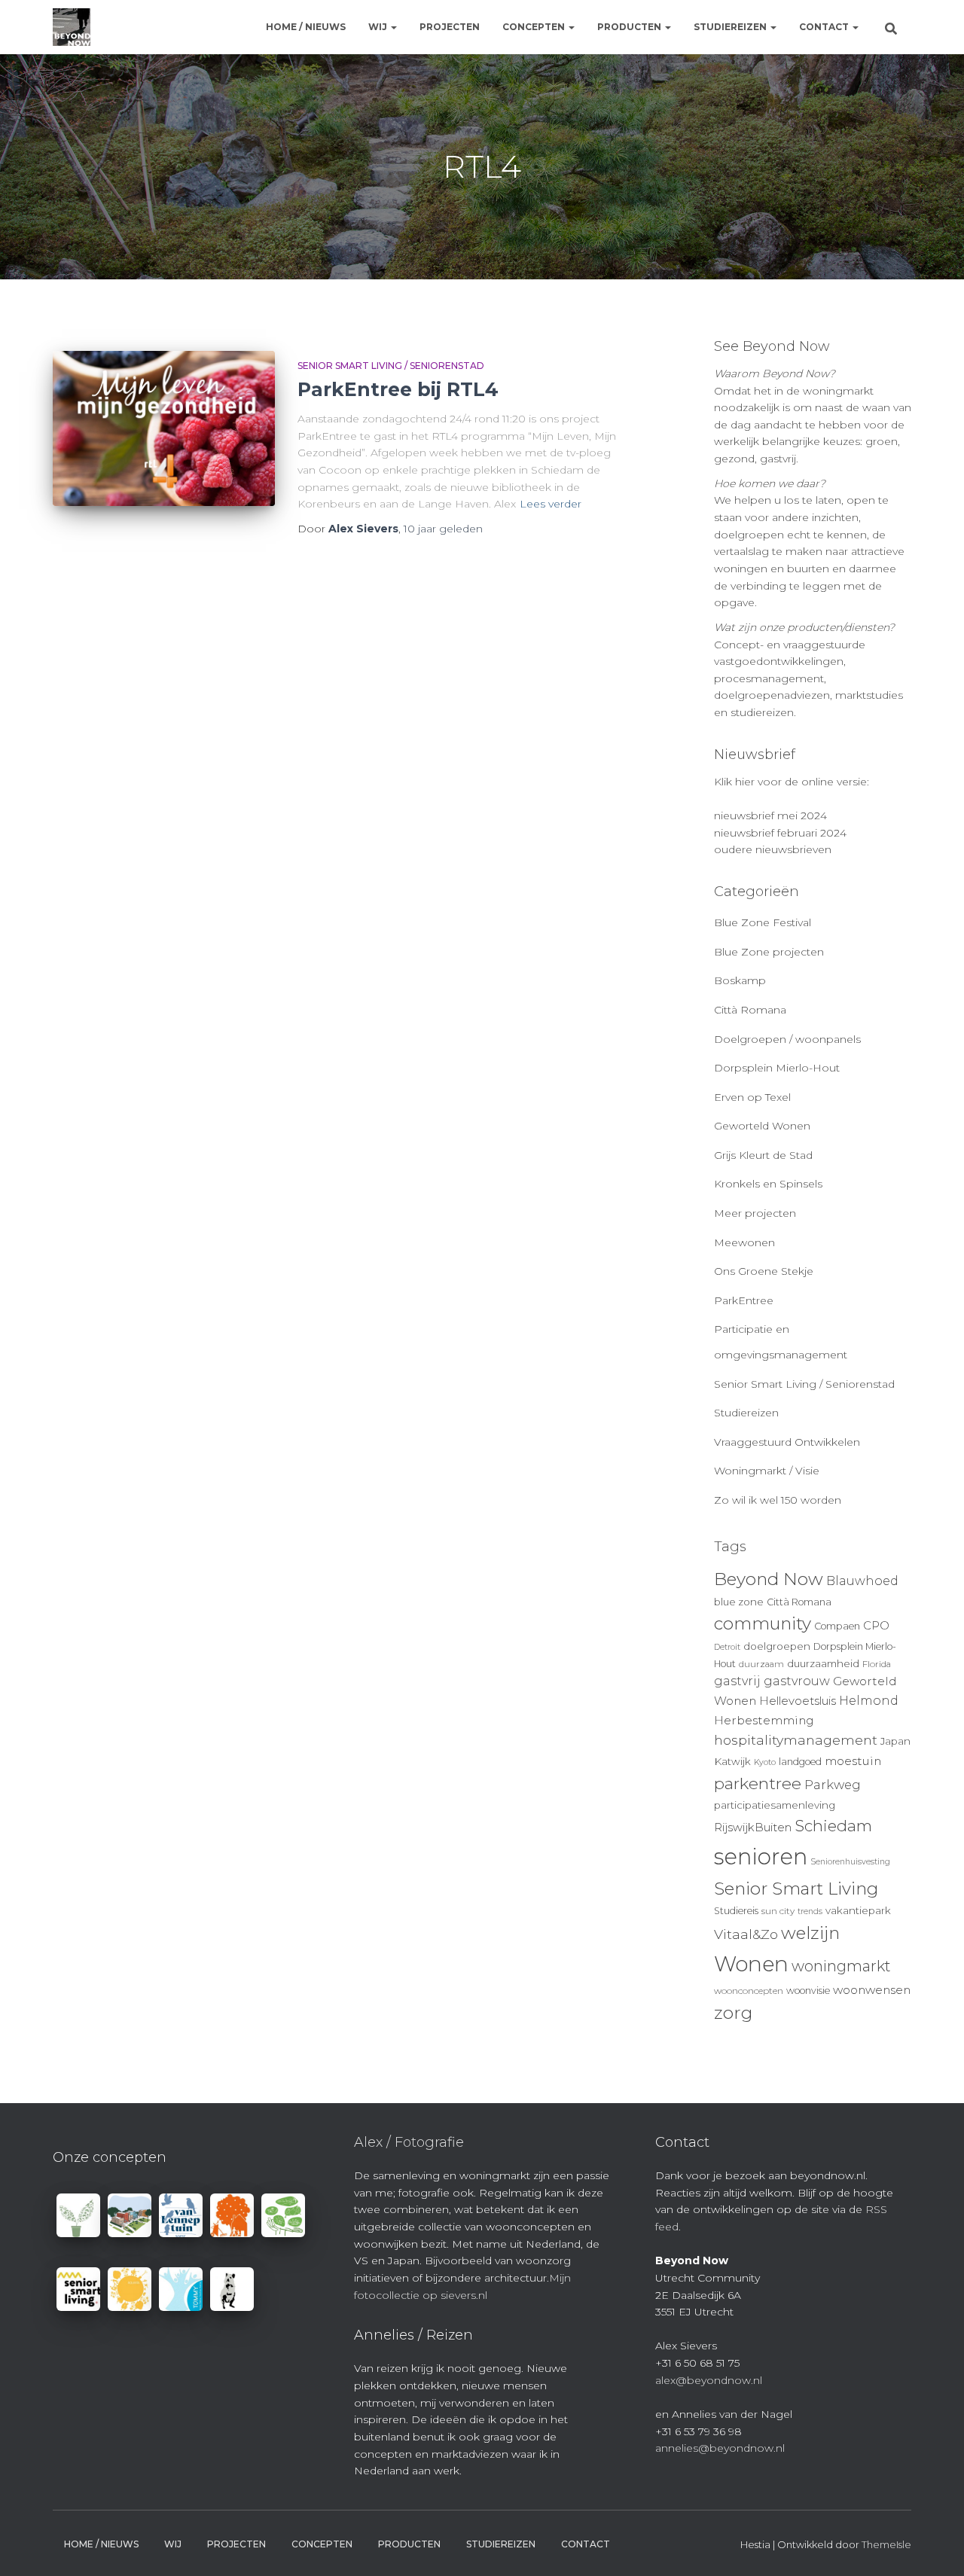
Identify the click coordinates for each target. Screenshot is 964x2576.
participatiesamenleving (775, 1805)
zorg (733, 2013)
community (763, 1623)
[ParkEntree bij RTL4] (164, 429)
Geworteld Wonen (762, 1126)
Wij (379, 27)
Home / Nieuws (306, 27)
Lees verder (551, 504)
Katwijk (732, 1761)
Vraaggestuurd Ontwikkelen (787, 1442)
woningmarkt (841, 1966)
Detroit (727, 1647)
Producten (630, 27)
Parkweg (833, 1785)
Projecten (450, 27)
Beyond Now (769, 1579)
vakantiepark (858, 1910)
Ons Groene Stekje (764, 1271)
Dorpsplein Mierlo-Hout (777, 1068)
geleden (443, 529)
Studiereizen (731, 27)
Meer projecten (755, 1213)
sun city (778, 1911)
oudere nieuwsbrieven (773, 849)
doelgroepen (777, 1646)
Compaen (837, 1626)
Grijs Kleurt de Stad (763, 1155)
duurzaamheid (823, 1663)
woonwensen (872, 1990)
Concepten (535, 27)
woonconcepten (749, 1991)
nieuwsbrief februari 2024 (780, 833)
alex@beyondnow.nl (709, 2380)
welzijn (810, 1933)
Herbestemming (764, 1720)
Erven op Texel (752, 1097)
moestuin (853, 1761)
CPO (876, 1626)
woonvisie (808, 1991)
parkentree (758, 1783)
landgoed (800, 1762)
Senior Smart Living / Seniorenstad (391, 366)
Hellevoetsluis (798, 1701)
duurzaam (761, 1664)
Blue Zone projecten (769, 952)
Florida (877, 1664)
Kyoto (765, 1762)
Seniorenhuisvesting (850, 1862)
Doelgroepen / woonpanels (787, 1039)
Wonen (751, 1964)
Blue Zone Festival (763, 922)
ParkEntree (744, 1300)
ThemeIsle (886, 2544)
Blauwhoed (862, 1581)
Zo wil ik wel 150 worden (778, 1500)
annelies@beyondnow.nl (720, 2448)
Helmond (869, 1701)
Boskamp (740, 980)
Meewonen (744, 1242)
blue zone (739, 1602)
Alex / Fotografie (409, 2142)
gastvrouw (797, 1681)
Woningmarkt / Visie (767, 1471)
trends (810, 1911)
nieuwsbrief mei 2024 (770, 815)
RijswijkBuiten (753, 1828)
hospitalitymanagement (796, 1740)
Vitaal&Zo (746, 1934)
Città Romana (750, 1010)
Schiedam (833, 1826)
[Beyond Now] (72, 27)
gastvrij (737, 1681)
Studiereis (736, 1911)
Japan (895, 1741)
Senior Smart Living (796, 1889)
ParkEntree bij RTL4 (398, 389)
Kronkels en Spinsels (768, 1184)
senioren (761, 1857)
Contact (825, 27)
